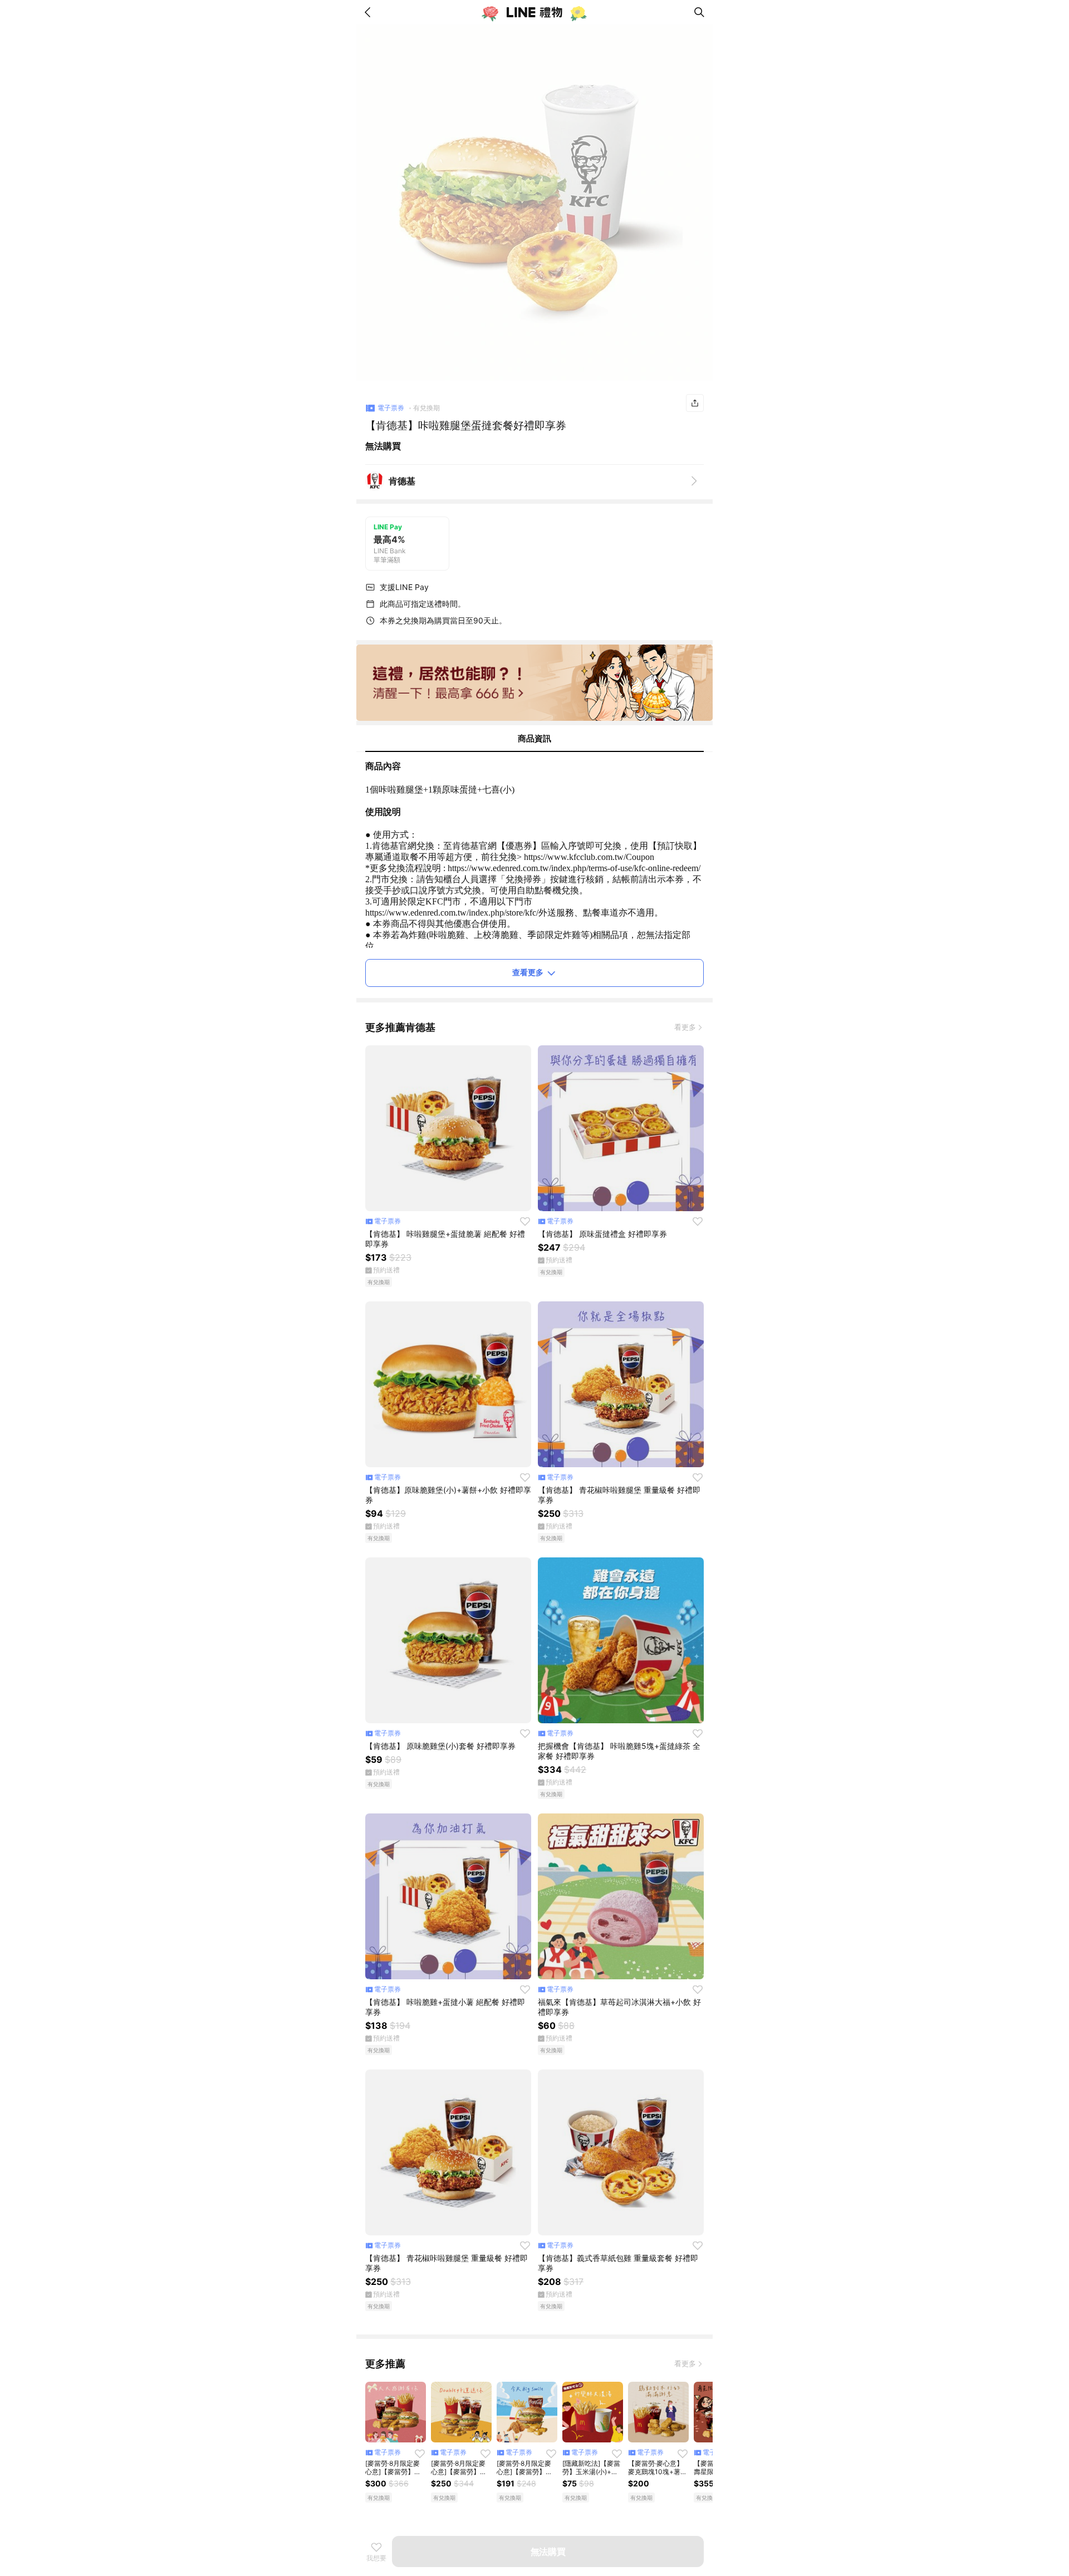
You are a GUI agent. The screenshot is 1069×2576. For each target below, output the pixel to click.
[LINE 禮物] (534, 12)
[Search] (699, 12)
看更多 (685, 1027)
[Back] (370, 12)
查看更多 (528, 972)
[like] (525, 1221)
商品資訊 (534, 738)
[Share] (695, 403)
